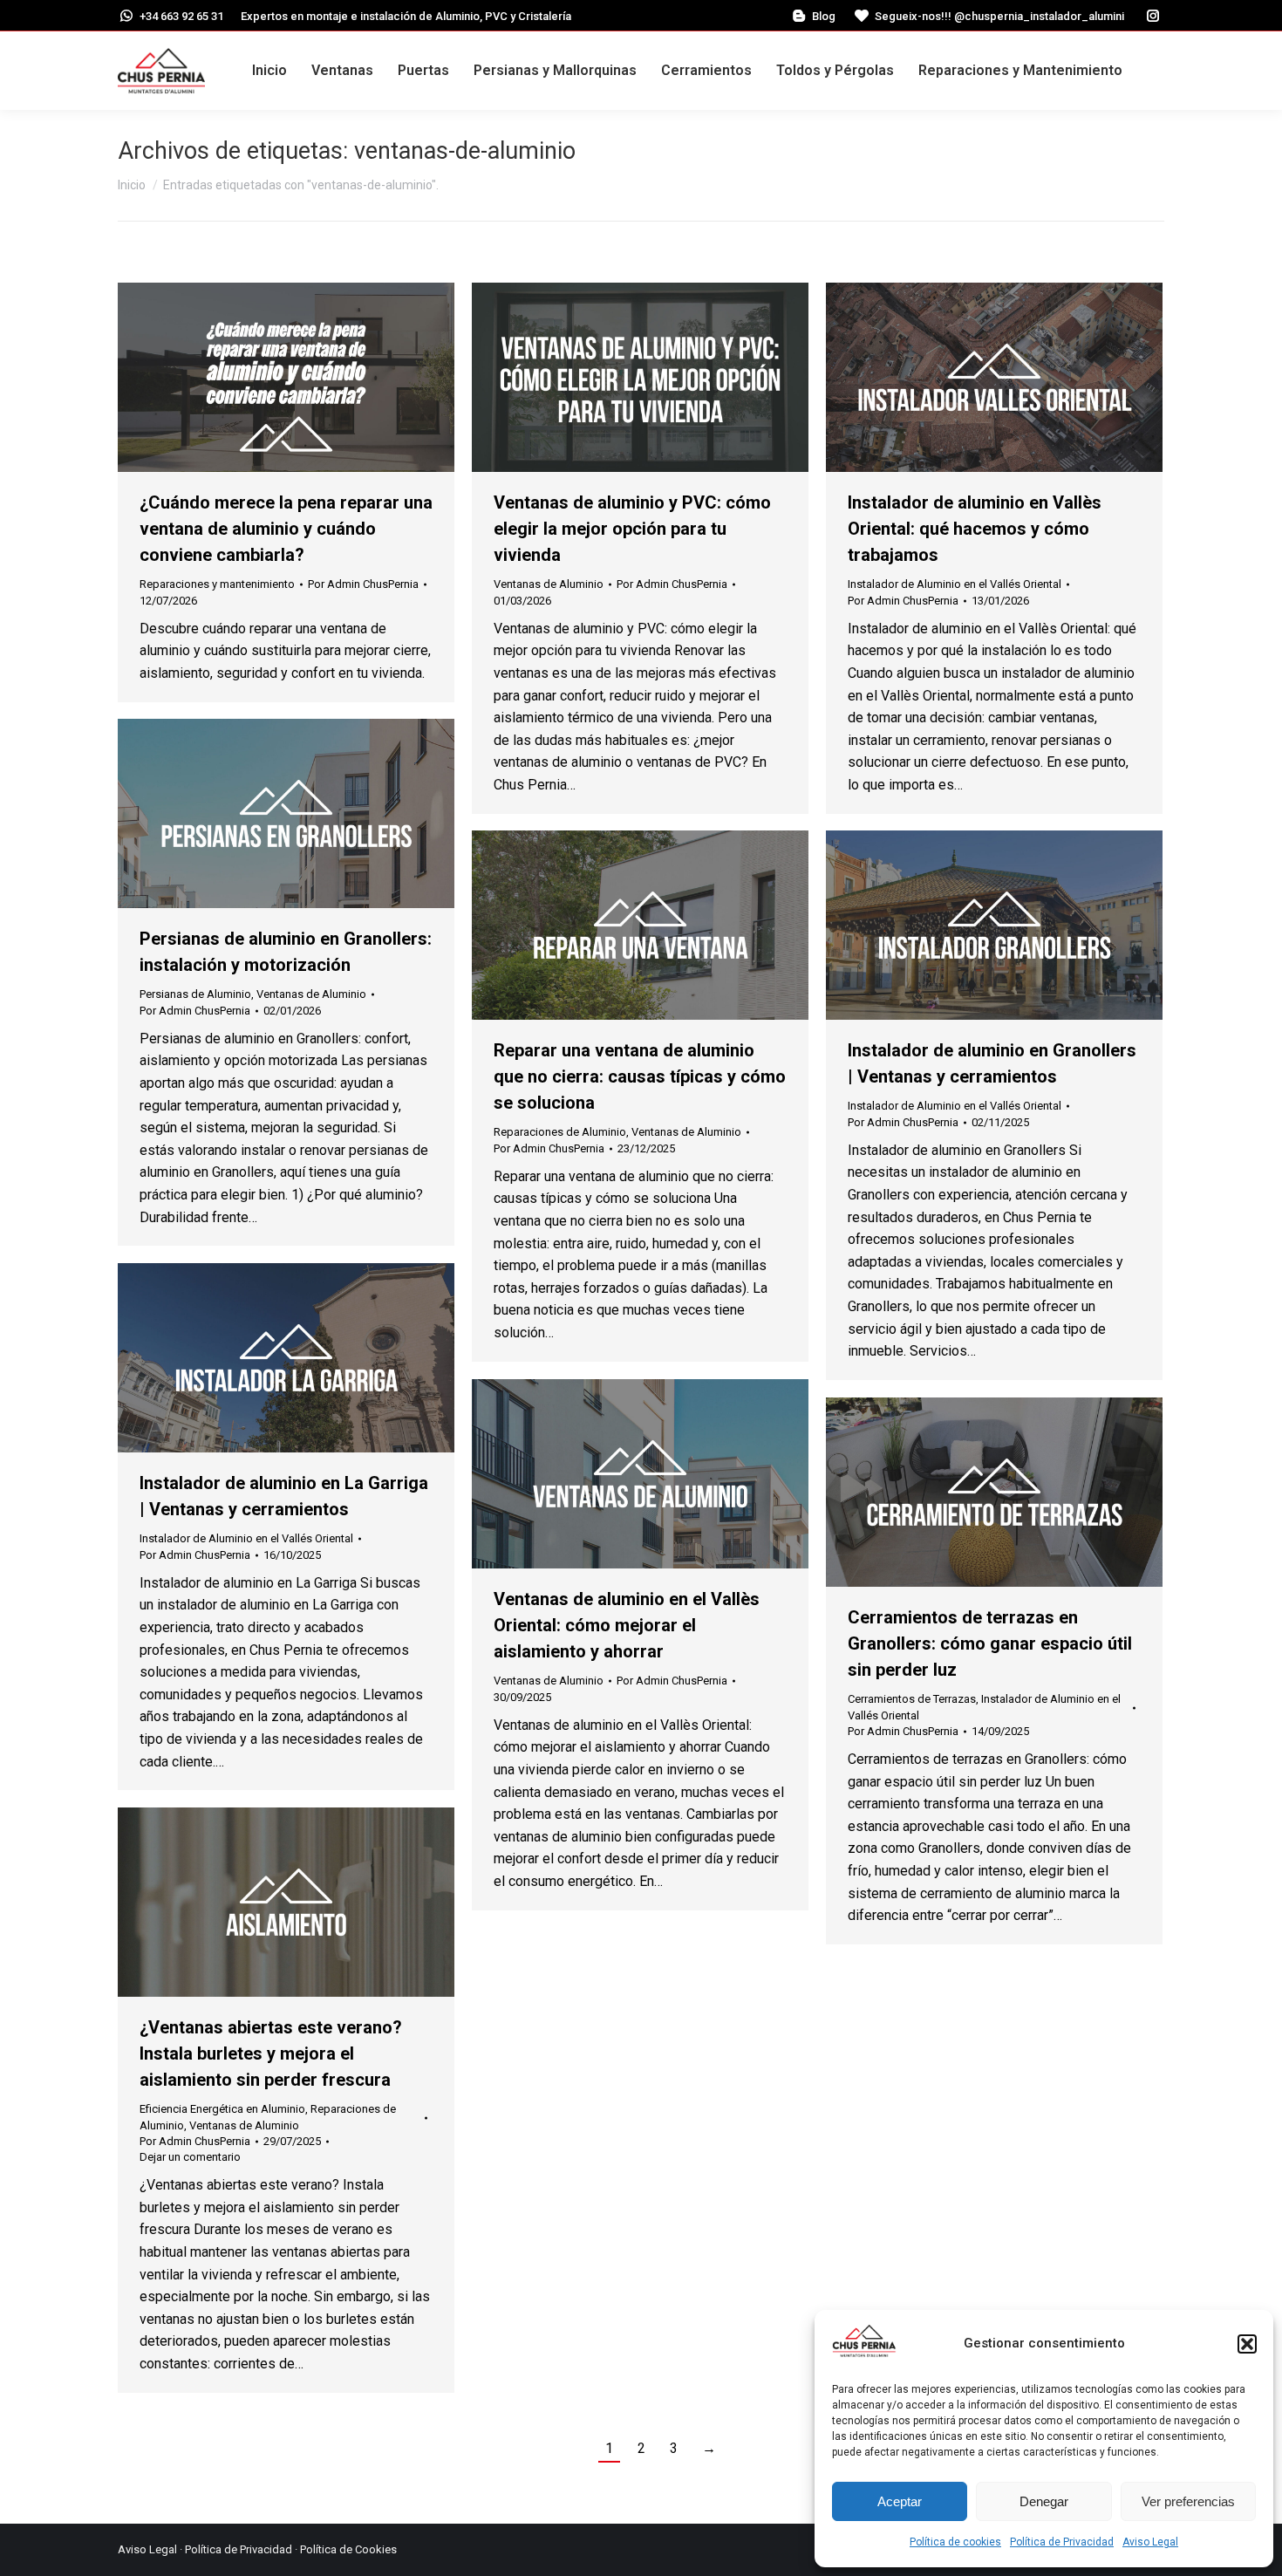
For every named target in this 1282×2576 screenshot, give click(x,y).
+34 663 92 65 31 (181, 16)
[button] (1247, 2344)
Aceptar (900, 2501)
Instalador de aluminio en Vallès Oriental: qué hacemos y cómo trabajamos (975, 529)
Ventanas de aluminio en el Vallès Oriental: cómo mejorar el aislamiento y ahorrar (627, 1625)
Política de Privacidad (1062, 2542)
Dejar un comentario (190, 2157)
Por (363, 584)
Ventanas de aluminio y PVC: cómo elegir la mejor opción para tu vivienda (632, 529)
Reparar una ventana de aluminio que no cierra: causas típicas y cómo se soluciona (640, 1076)
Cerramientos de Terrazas (912, 1699)
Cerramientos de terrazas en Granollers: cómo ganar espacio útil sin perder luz (990, 1643)
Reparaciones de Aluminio (560, 1132)
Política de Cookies (348, 2549)
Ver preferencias (1188, 2501)
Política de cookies (955, 2542)
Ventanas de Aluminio (549, 584)
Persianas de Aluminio (195, 994)
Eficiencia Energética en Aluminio (222, 2109)
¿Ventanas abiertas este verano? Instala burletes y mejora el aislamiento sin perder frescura (271, 2053)
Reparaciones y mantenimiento (217, 584)
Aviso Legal (1150, 2542)
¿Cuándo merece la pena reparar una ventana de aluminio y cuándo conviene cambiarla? (286, 529)
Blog (824, 16)
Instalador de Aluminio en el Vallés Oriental (955, 584)
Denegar (1044, 2501)
